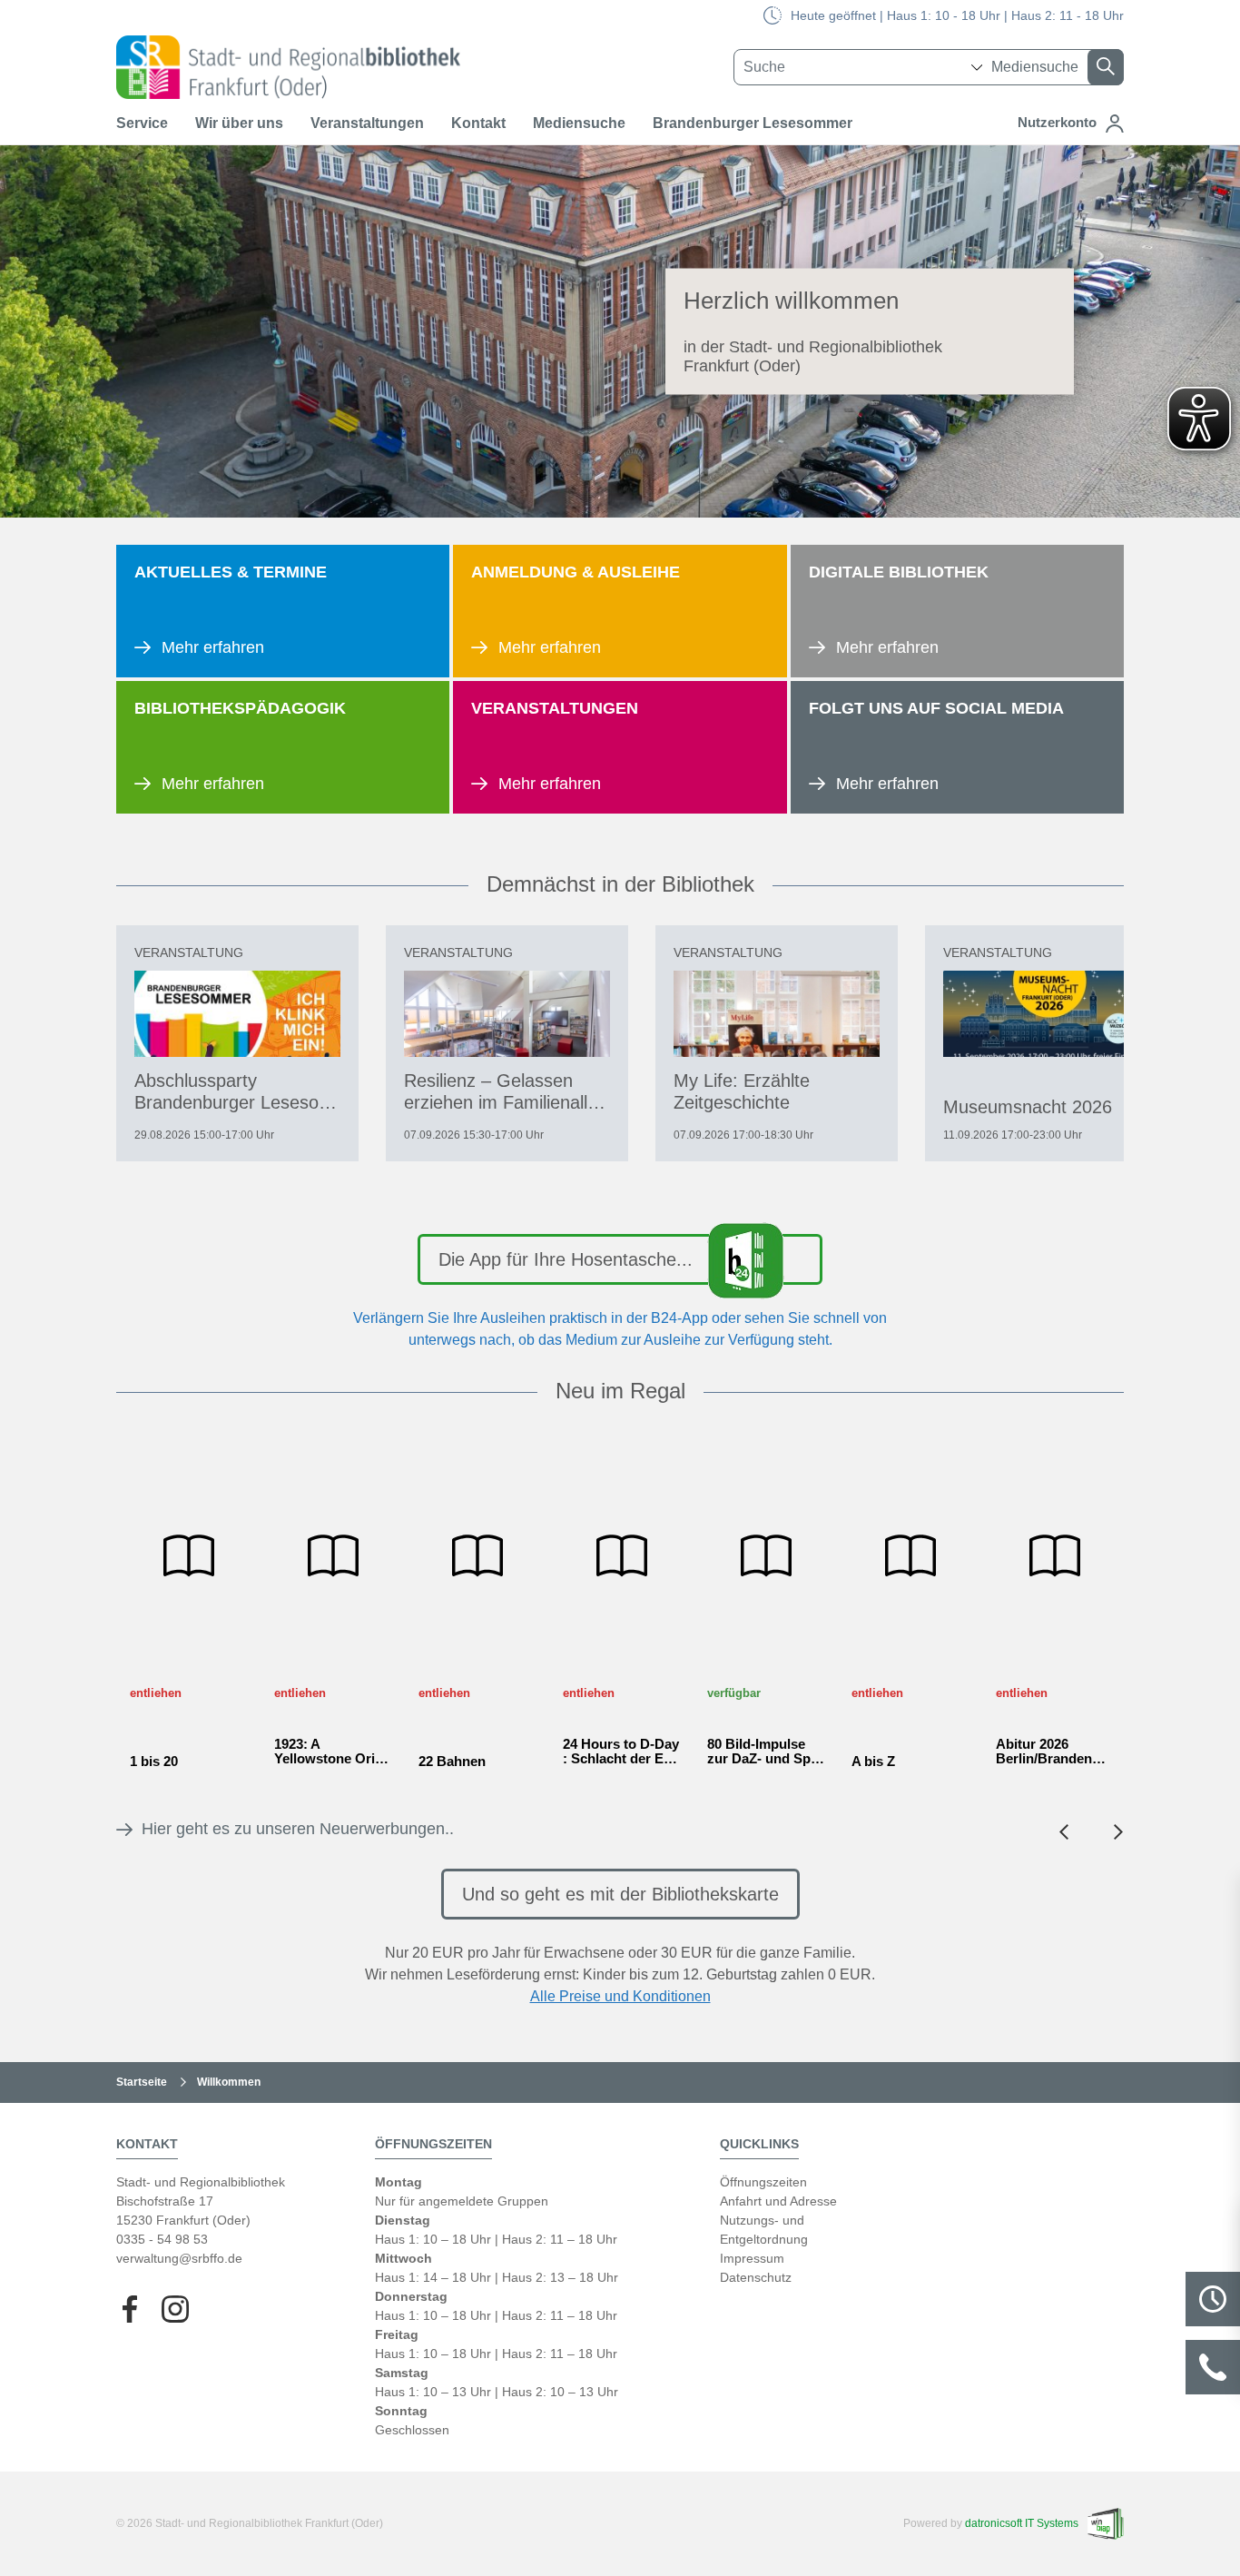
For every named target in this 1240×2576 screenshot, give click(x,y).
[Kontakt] (1213, 2367)
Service (142, 123)
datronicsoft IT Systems (1022, 2523)
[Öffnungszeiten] (1213, 2299)
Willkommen (229, 2082)
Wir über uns (239, 123)
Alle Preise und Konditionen (620, 1996)
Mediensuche (579, 123)
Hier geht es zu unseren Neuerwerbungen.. (295, 1829)
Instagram (175, 2309)
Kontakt (478, 123)
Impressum (752, 2258)
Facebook (130, 2309)
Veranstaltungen (367, 123)
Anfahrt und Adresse (778, 2201)
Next (1118, 1832)
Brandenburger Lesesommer (753, 123)
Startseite (142, 2082)
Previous (1064, 1832)
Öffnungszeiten (763, 2182)
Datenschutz (756, 2277)
